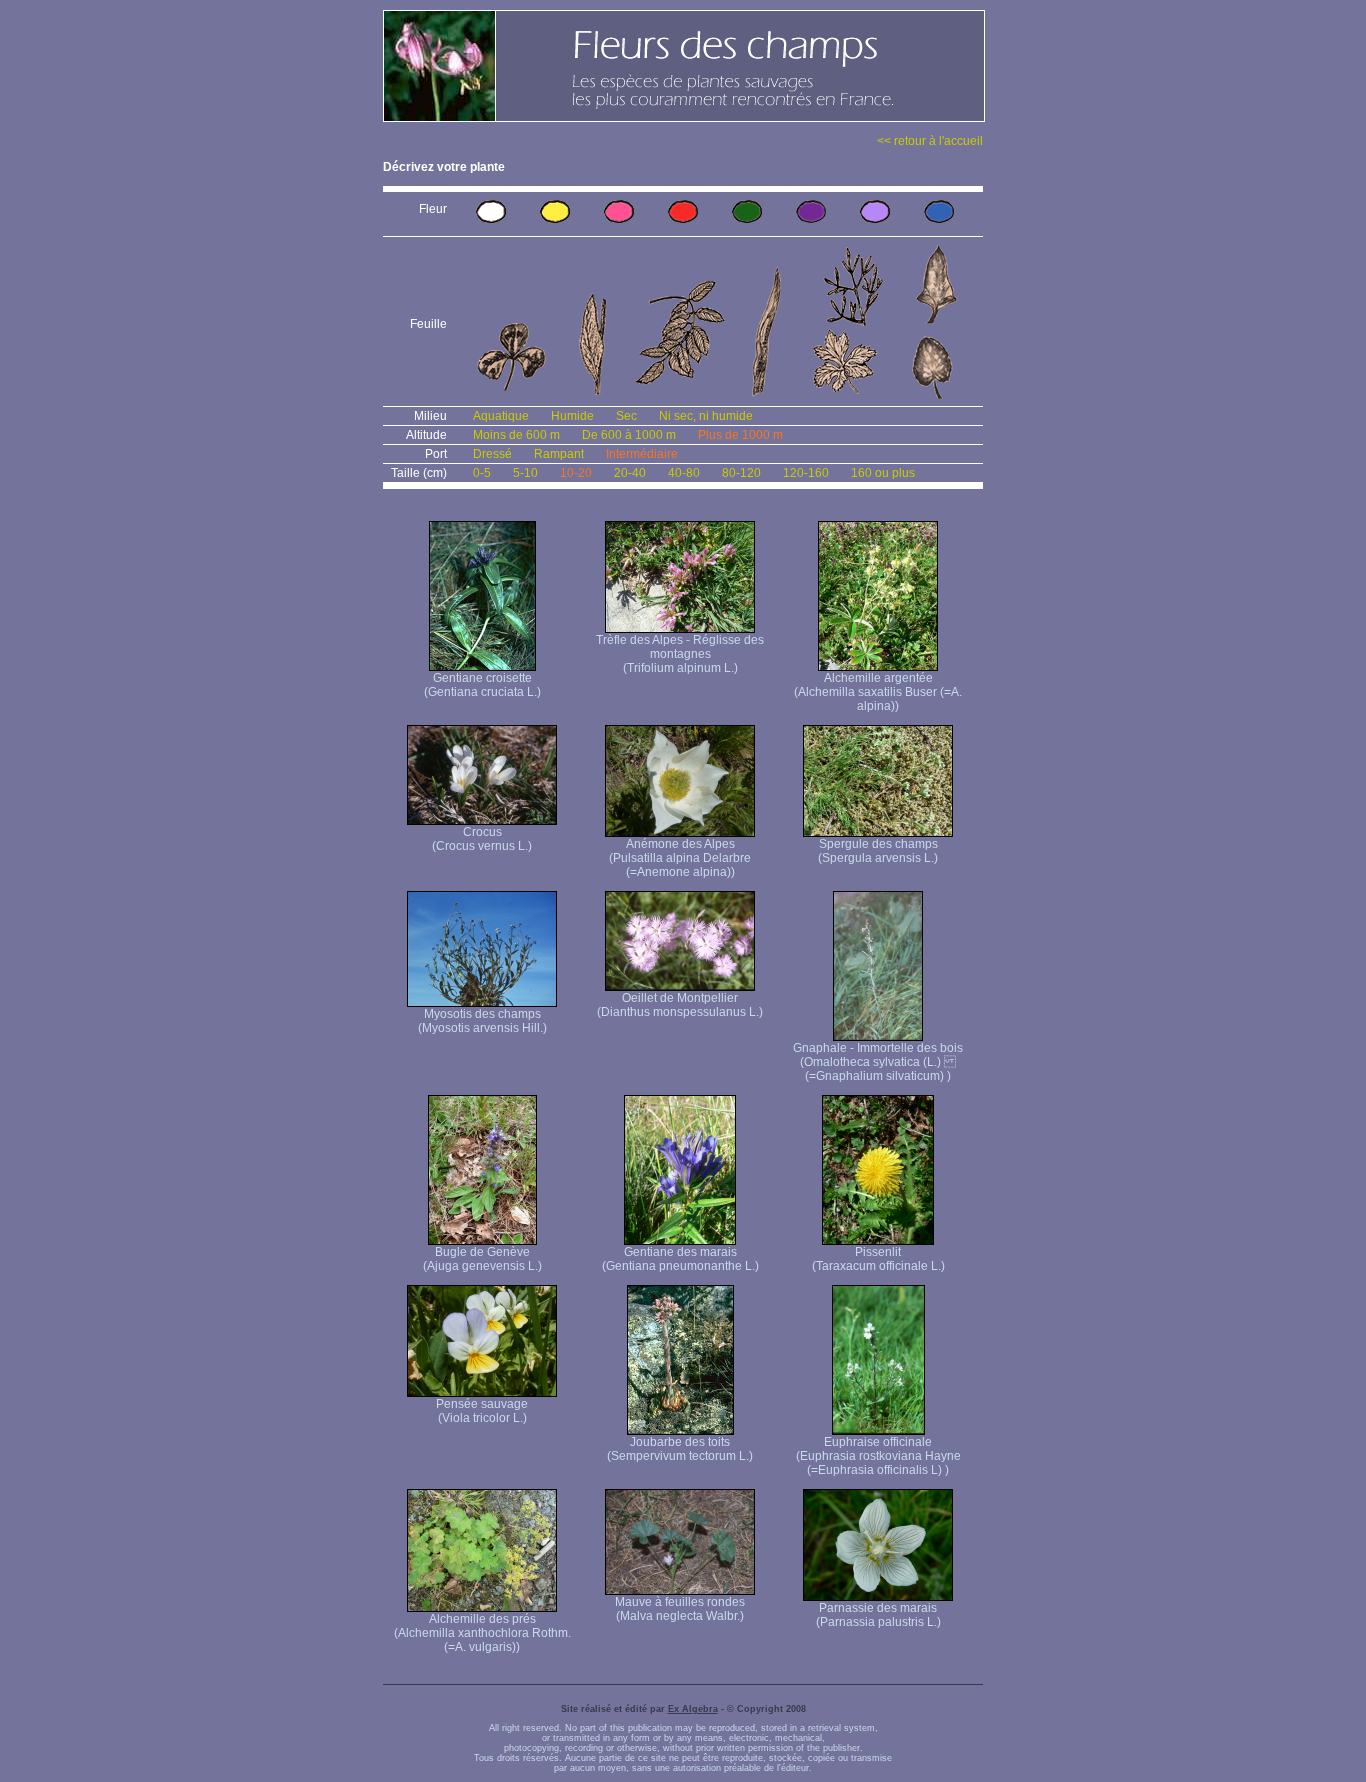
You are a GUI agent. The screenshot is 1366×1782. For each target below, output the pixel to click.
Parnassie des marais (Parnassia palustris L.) (878, 1615)
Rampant (559, 454)
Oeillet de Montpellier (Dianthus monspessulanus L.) (680, 1005)
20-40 (630, 473)
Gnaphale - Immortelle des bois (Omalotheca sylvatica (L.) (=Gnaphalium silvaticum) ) (878, 1062)
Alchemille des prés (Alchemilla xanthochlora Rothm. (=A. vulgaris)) (482, 1633)
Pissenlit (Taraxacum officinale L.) (878, 1259)
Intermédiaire (642, 454)
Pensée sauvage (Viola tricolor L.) (482, 1411)
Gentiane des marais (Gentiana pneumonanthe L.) (680, 1259)
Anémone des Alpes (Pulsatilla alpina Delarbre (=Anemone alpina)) (680, 858)
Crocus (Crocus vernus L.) (482, 839)
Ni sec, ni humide (706, 416)
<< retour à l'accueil (930, 141)
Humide (572, 416)
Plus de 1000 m (740, 435)
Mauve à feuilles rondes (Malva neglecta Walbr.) (680, 1609)
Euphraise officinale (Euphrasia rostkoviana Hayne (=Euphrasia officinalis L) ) (878, 1456)
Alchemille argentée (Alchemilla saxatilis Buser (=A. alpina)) (878, 692)
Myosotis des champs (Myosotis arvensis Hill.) (482, 1021)
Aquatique (501, 416)
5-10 (525, 473)
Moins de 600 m (516, 435)
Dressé (492, 454)
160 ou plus (883, 473)
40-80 (684, 473)
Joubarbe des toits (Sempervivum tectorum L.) (680, 1449)
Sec (626, 416)
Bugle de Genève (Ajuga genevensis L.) (482, 1259)
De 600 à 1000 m (629, 435)
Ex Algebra (693, 1709)
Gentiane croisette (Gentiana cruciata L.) (482, 685)
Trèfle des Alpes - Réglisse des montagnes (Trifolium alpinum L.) (680, 654)
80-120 (741, 473)
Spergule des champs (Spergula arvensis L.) (878, 851)
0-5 (482, 473)
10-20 (576, 473)
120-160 (806, 473)
